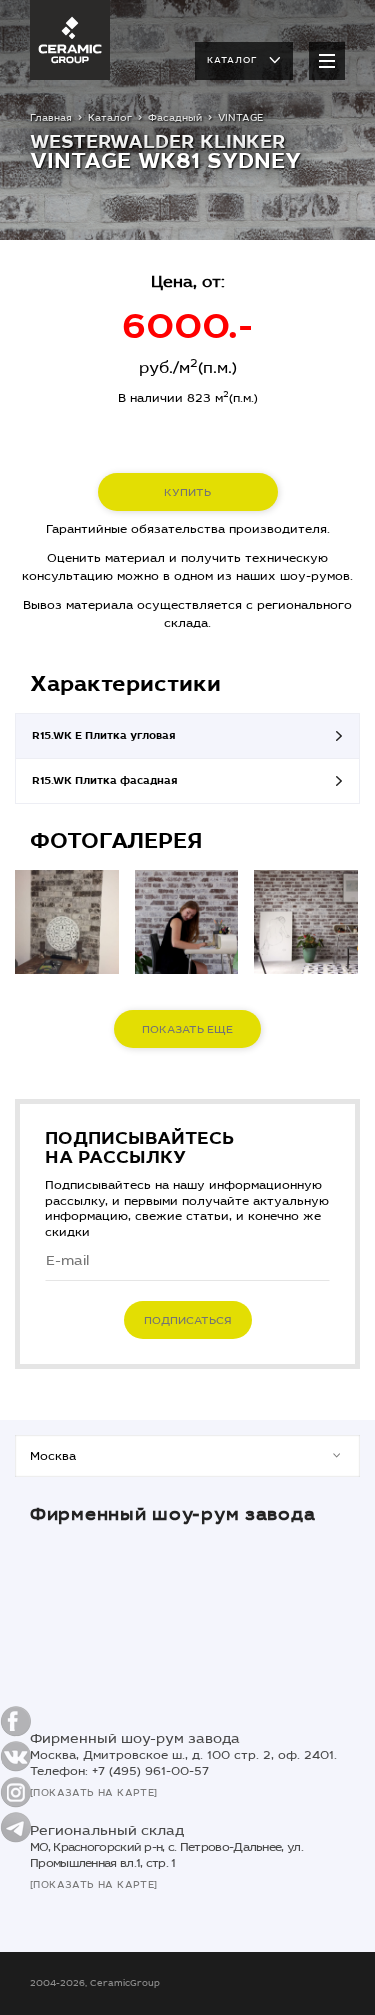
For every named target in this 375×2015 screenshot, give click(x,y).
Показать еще (187, 1029)
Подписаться (188, 1320)
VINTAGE (240, 118)
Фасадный (175, 118)
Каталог (232, 60)
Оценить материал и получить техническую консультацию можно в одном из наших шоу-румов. (187, 567)
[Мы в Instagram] (16, 1792)
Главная (51, 118)
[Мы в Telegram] (16, 1827)
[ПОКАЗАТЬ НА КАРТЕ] (94, 1793)
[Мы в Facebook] (16, 1721)
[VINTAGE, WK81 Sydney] (67, 922)
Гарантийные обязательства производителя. (188, 529)
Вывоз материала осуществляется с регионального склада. (187, 614)
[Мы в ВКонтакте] (16, 1756)
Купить (187, 492)
